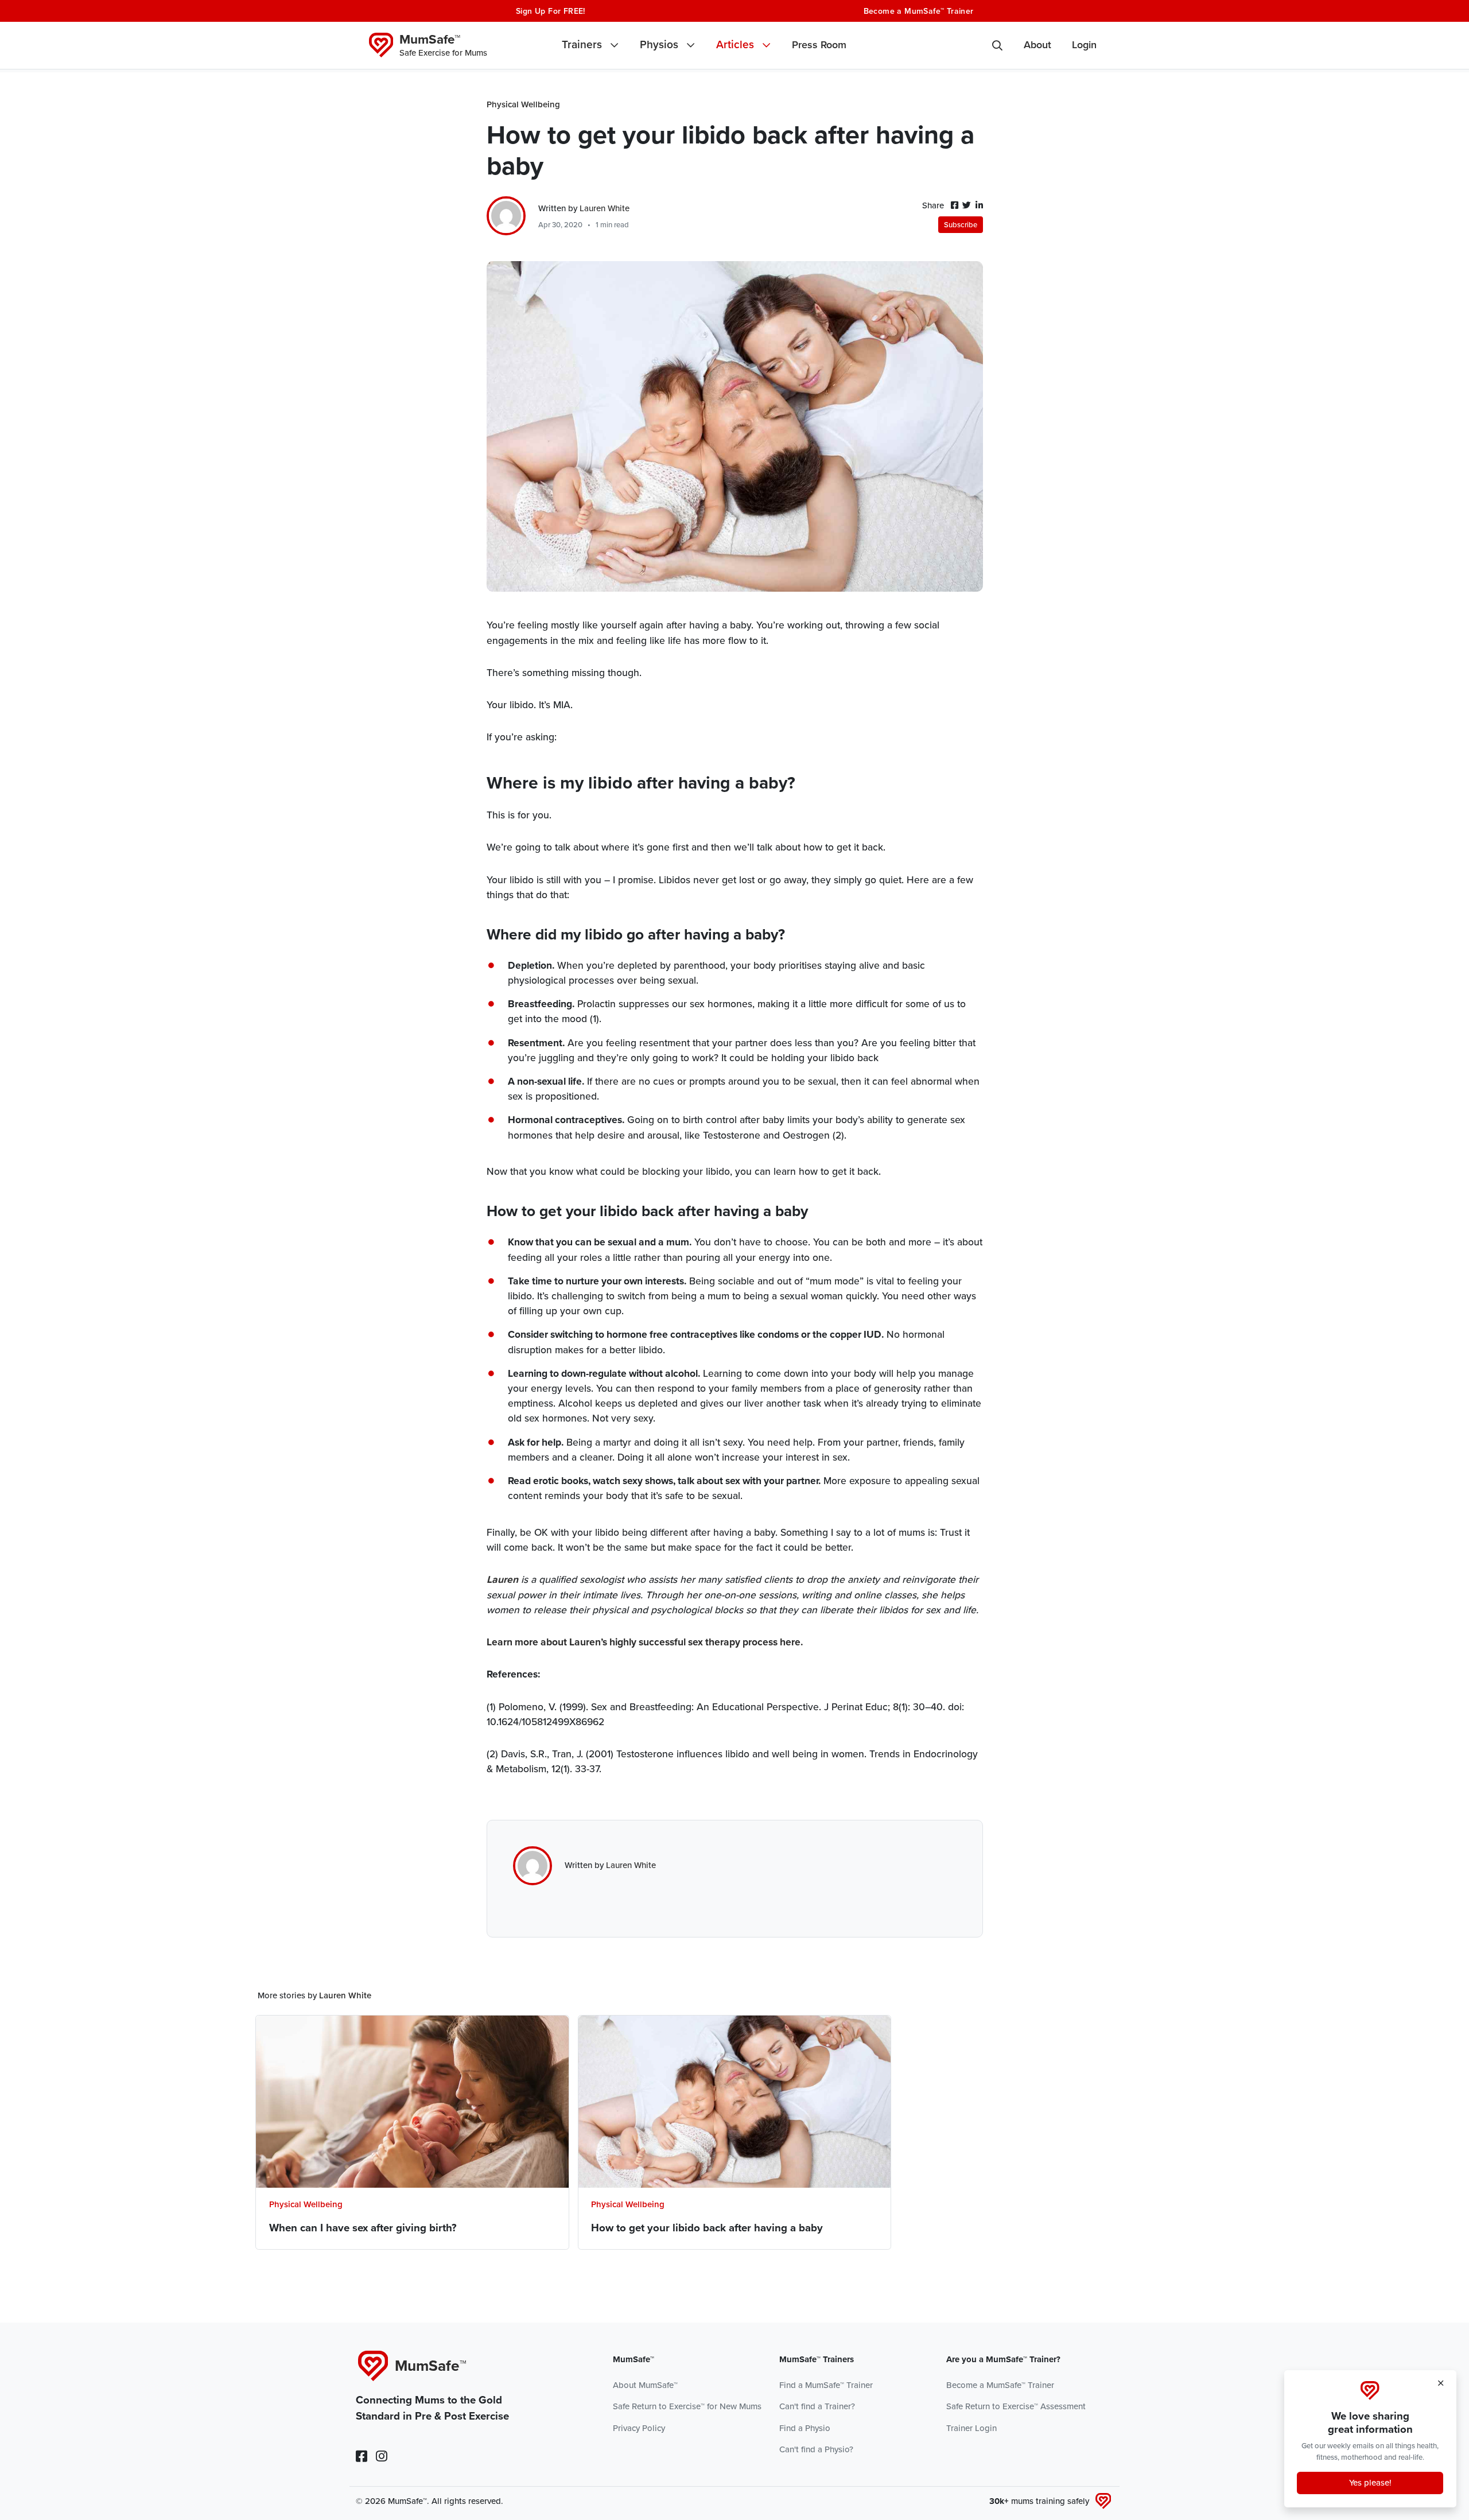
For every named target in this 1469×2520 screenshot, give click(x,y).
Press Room (819, 45)
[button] (997, 45)
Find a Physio (805, 2428)
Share (934, 205)
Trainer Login (971, 2428)
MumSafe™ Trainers (817, 2359)
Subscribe (961, 225)
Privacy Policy (639, 2428)
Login (1084, 45)
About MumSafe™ (645, 2385)
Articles (735, 44)
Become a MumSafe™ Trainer (919, 11)
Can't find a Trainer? (817, 2406)
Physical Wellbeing (523, 104)
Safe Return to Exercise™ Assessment (1016, 2406)
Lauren (502, 1579)
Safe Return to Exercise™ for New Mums (687, 2406)
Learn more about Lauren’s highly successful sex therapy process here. (645, 1642)
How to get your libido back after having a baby (730, 150)
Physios (659, 44)
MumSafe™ (634, 2359)
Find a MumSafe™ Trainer (826, 2385)
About (1037, 45)
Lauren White (605, 208)
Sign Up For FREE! (551, 11)
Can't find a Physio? (816, 2449)
